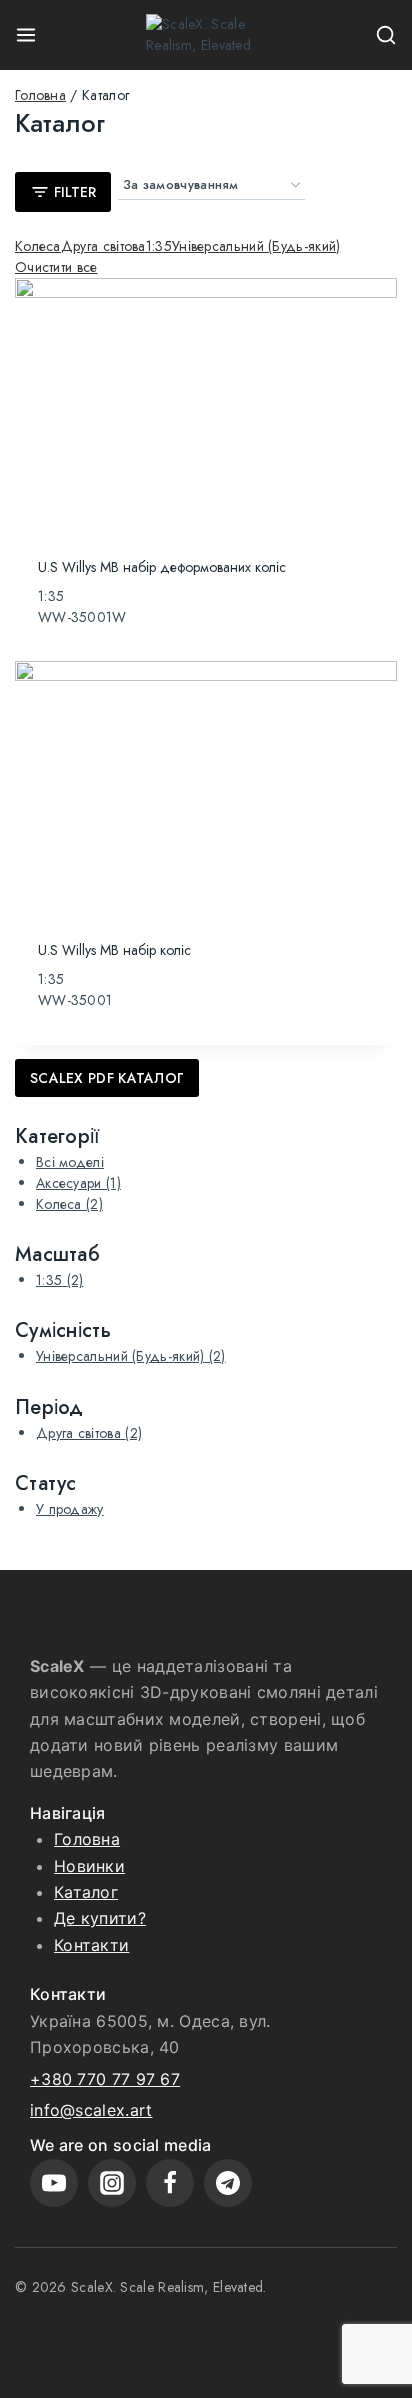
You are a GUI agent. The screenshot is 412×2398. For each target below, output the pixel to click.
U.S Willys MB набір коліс (114, 950)
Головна (87, 1839)
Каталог (86, 1892)
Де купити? (100, 1918)
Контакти (91, 1945)
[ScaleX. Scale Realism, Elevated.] (206, 35)
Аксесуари (78, 1183)
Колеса (69, 1204)
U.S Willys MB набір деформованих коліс (162, 567)
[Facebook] (170, 2183)
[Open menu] (26, 35)
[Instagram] (112, 2183)
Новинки (89, 1866)
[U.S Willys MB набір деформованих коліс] (206, 405)
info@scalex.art (91, 2110)
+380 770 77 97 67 (105, 2079)
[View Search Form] (386, 35)
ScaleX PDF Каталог (107, 1078)
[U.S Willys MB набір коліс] (206, 788)
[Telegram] (228, 2183)
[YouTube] (54, 2183)
